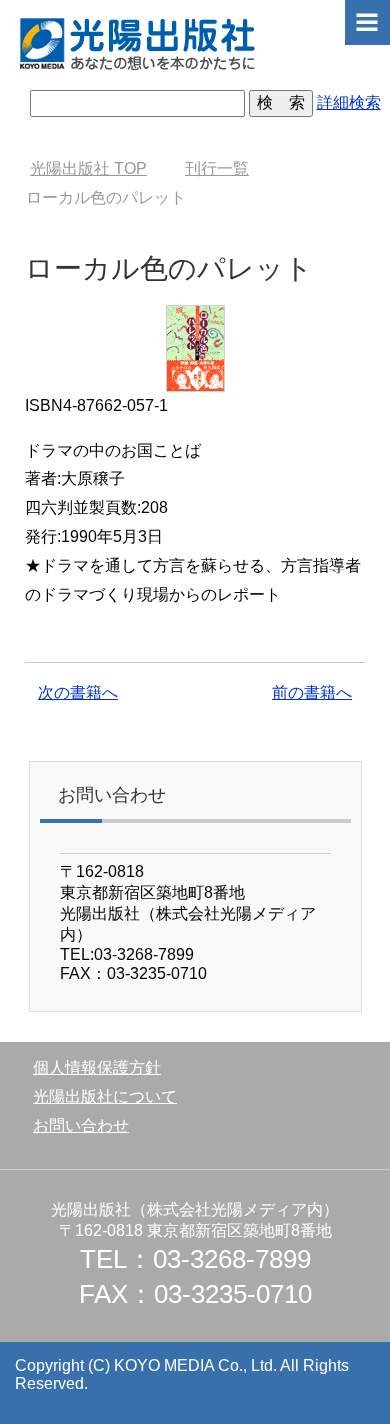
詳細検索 (349, 102)
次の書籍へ (78, 692)
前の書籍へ (312, 692)
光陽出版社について (105, 1096)
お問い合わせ (81, 1125)
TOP (88, 168)
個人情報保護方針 (97, 1067)
